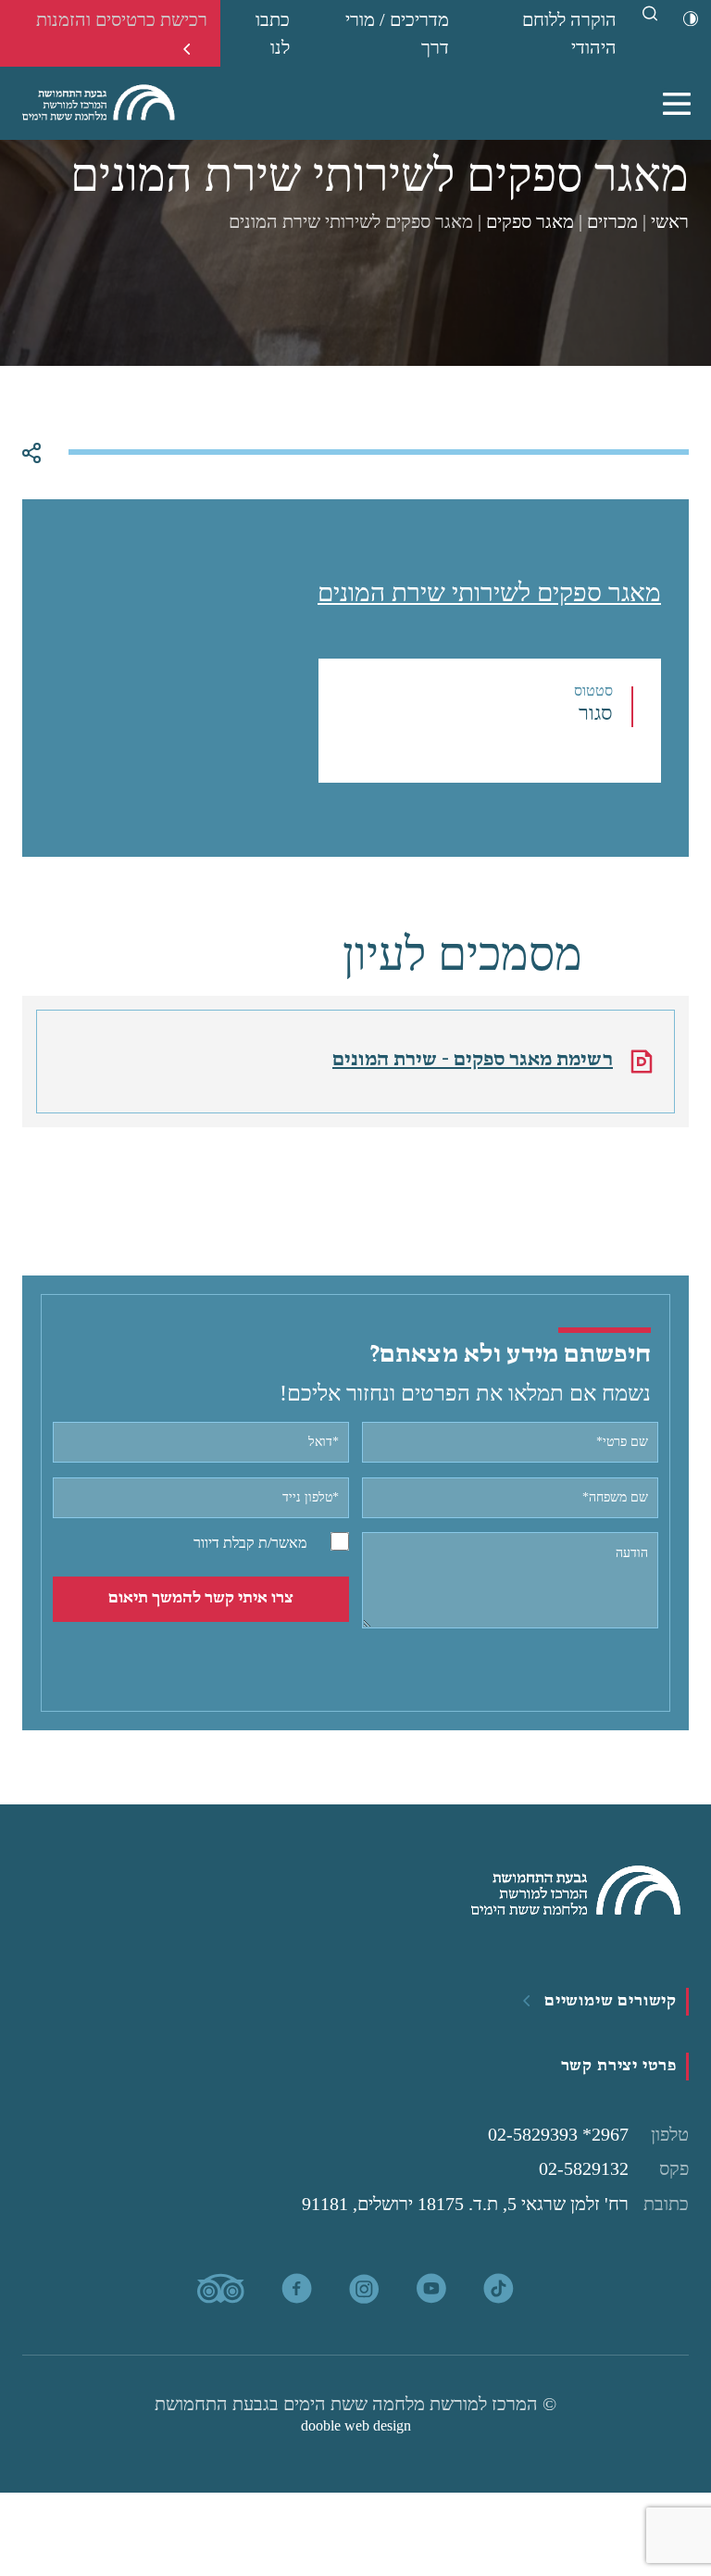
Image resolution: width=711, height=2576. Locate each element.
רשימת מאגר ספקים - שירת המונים (473, 1060)
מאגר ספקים (530, 221)
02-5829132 (614, 2168)
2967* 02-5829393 (588, 2134)
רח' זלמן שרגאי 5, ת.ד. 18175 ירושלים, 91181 (495, 2204)
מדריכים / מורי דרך (397, 33)
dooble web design (356, 2425)
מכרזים (612, 221)
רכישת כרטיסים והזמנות (122, 19)
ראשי (670, 221)
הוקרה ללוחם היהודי (569, 33)
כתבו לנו (273, 33)
